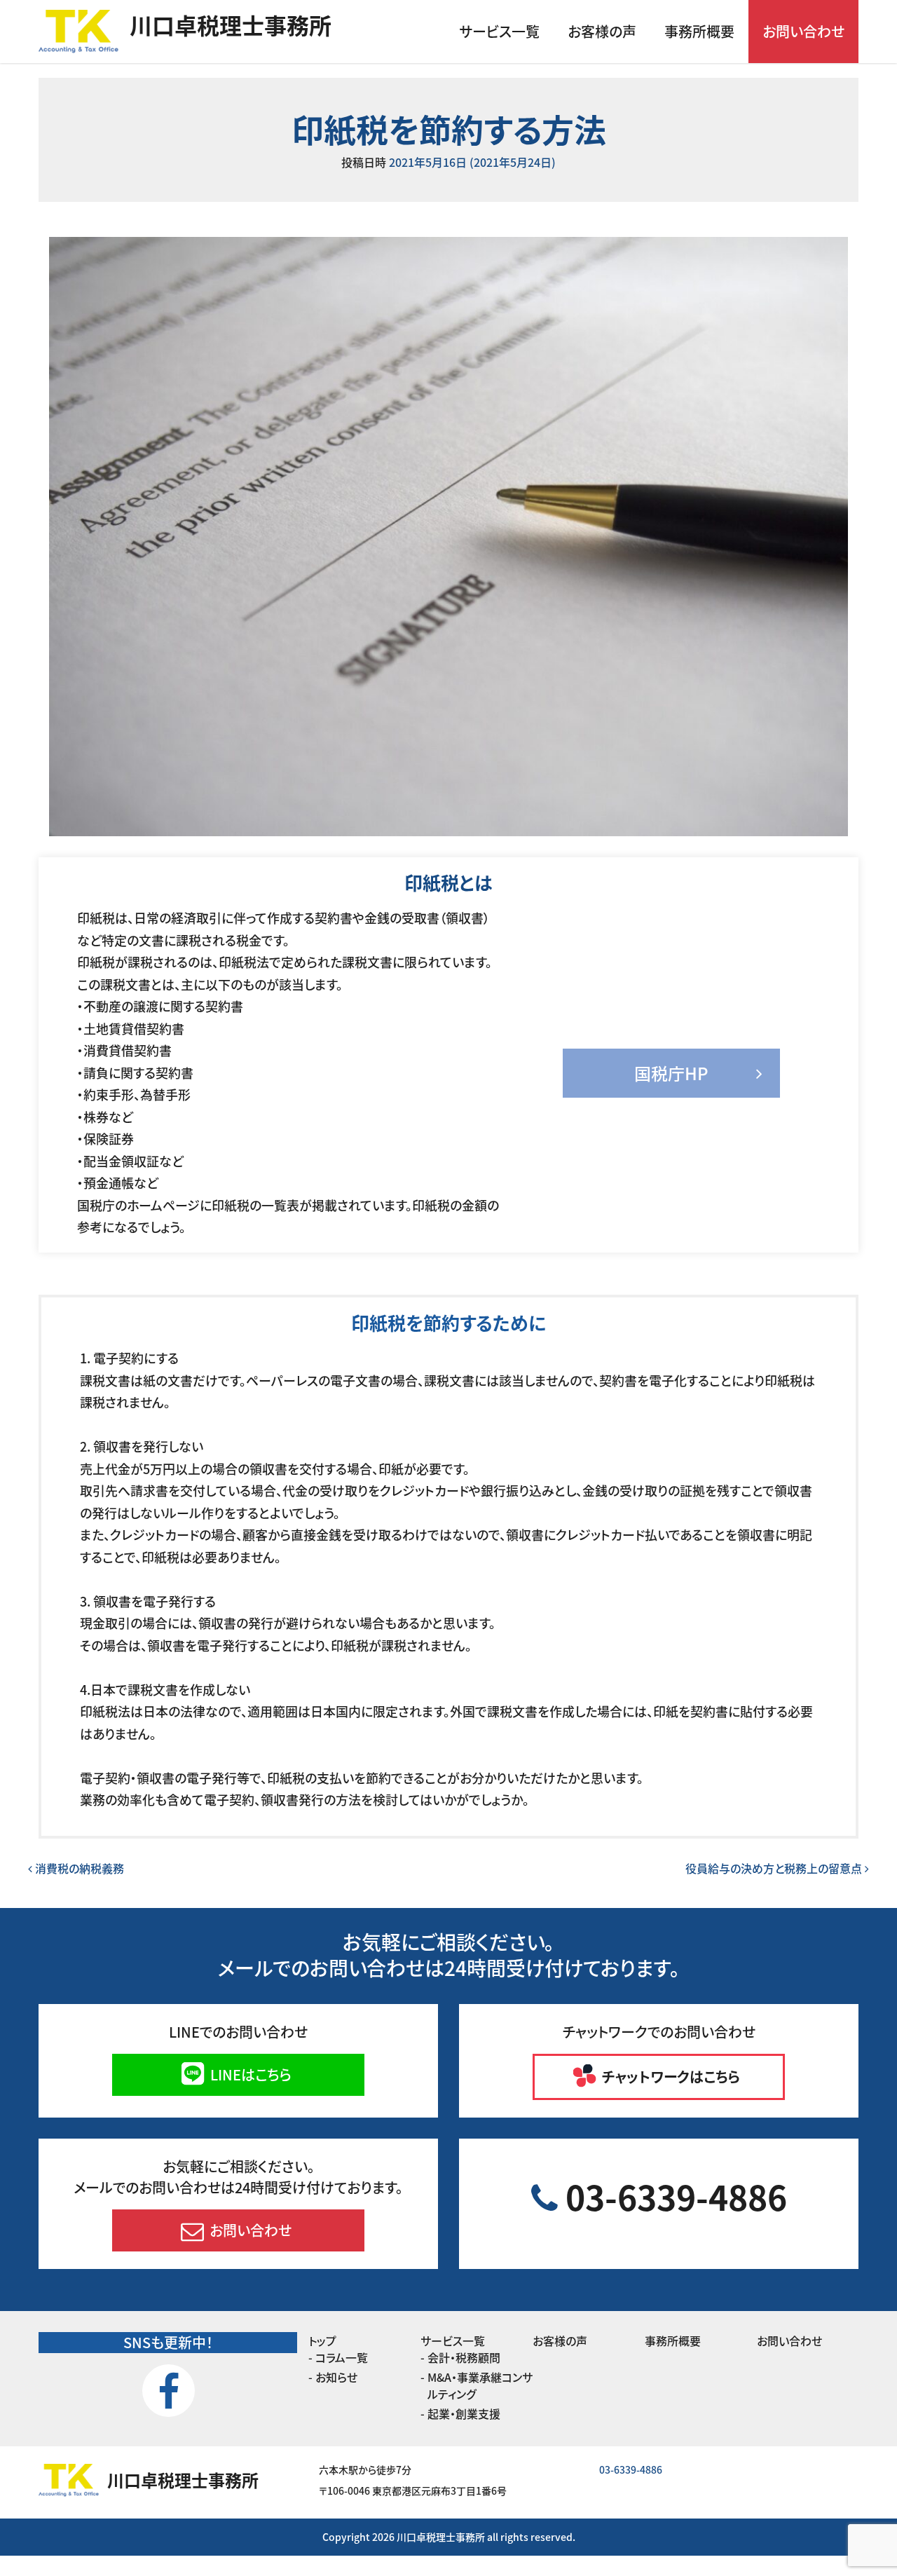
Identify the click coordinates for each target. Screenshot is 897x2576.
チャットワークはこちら (669, 2077)
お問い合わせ (803, 31)
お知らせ (336, 2377)
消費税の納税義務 (78, 1868)
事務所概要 (699, 31)
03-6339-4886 (672, 2196)
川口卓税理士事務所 (231, 25)
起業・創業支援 (464, 2413)
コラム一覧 (342, 2357)
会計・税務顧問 (464, 2357)
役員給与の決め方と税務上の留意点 (775, 1868)
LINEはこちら (249, 2074)
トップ (322, 2340)
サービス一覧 (499, 31)
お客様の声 (602, 31)
